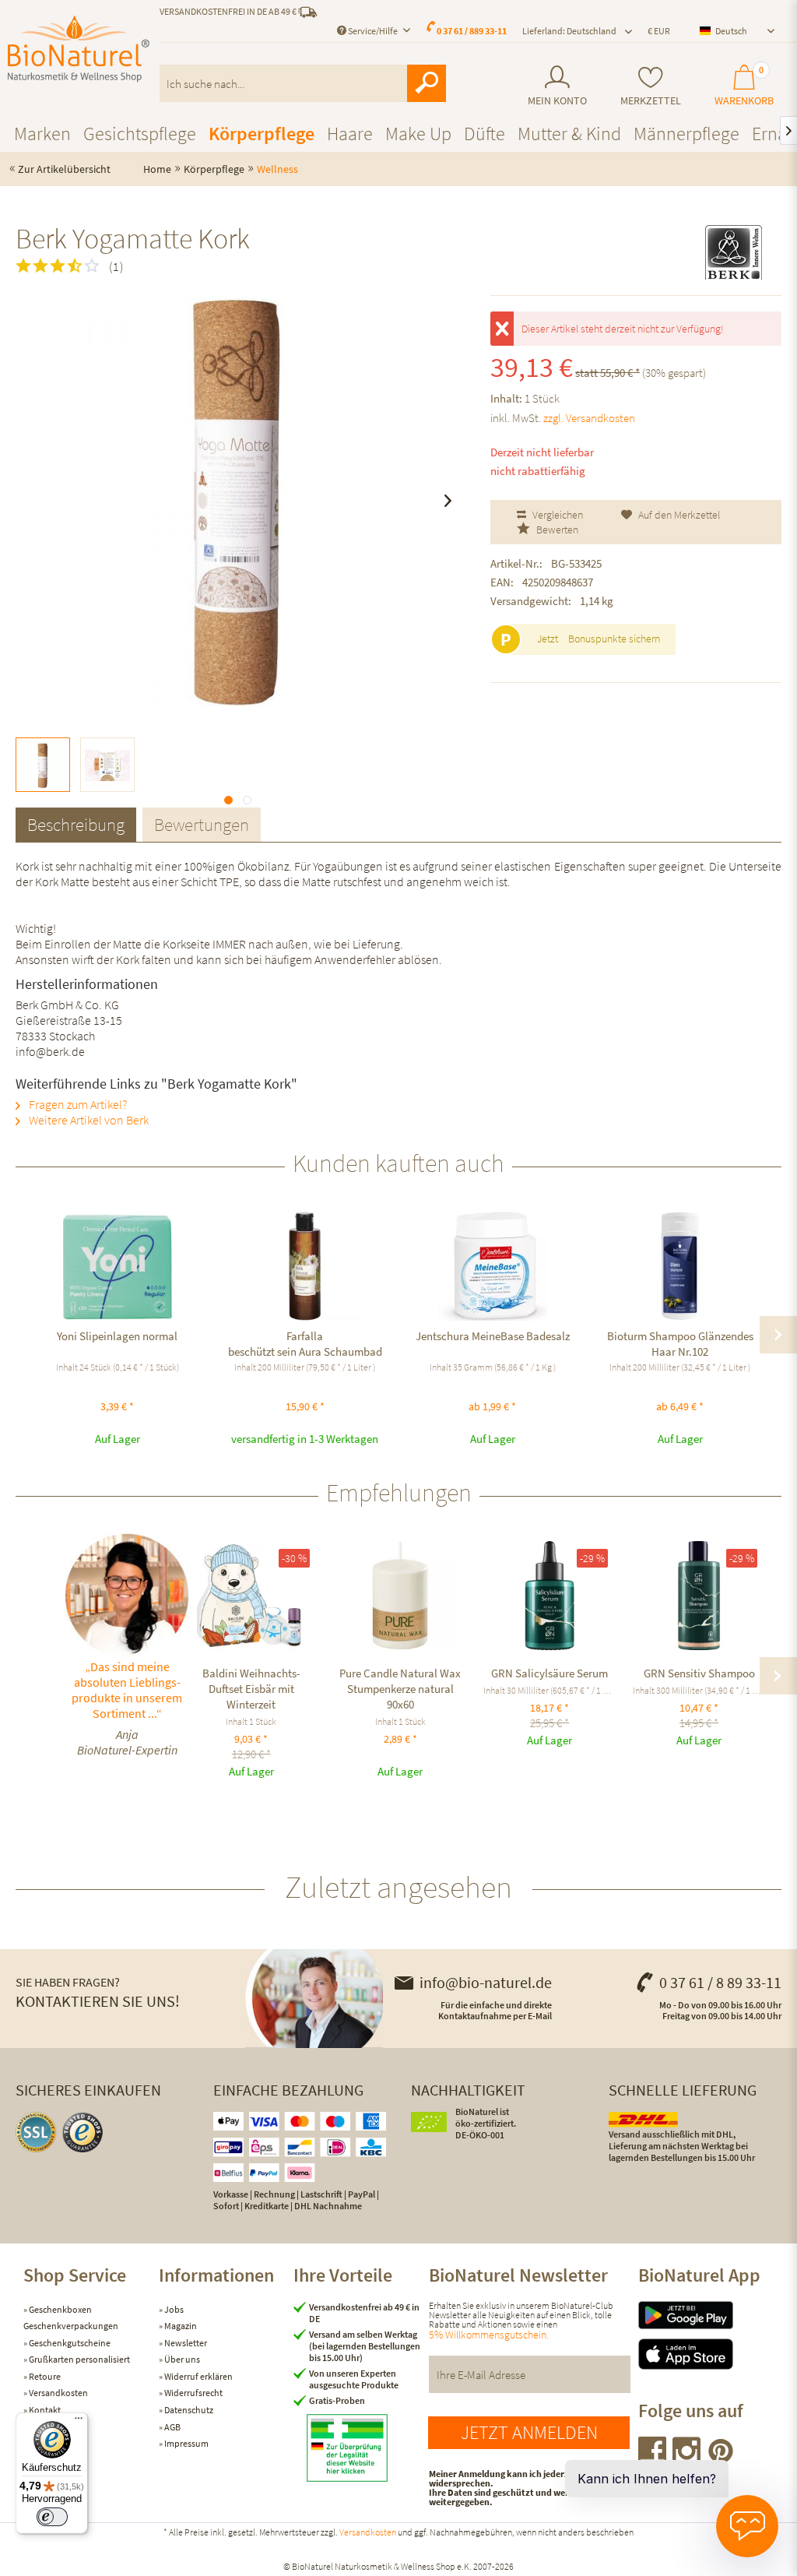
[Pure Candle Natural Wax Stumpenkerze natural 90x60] (401, 1596)
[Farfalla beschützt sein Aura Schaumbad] (305, 1266)
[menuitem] (558, 86)
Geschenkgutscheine (69, 2343)
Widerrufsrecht (193, 2393)
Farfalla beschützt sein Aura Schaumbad (305, 1344)
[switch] (52, 2517)
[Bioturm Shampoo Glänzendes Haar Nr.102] (680, 1266)
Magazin (180, 2326)
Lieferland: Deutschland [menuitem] (569, 31)
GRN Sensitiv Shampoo (699, 1673)
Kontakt (44, 2410)
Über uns (181, 2359)
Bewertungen (202, 824)
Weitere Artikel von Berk (88, 1120)
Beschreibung (76, 824)
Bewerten (556, 530)
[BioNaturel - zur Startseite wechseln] (79, 49)
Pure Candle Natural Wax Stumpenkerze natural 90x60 (400, 1689)
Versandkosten (58, 2393)
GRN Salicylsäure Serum (549, 1673)
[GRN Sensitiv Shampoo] (699, 1596)
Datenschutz (188, 2410)
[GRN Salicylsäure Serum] (549, 1596)
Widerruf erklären (198, 2376)
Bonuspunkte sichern (614, 639)
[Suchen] (427, 83)
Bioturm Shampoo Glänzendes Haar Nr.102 (680, 1344)
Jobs (173, 2309)
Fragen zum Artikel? (77, 1104)
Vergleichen (556, 515)
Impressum (186, 2443)
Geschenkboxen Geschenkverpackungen (71, 2318)
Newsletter (185, 2343)
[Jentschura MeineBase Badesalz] (492, 1266)
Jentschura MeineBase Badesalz (493, 1336)
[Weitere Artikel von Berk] (733, 252)
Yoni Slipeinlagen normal (117, 1336)
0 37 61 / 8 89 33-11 (720, 1982)
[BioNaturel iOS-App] (706, 2354)
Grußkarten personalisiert (79, 2359)
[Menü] (79, 2422)
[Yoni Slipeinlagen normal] (117, 1266)
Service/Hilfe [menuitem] (373, 31)
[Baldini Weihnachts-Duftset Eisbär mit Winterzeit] (251, 1596)
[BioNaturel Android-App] (706, 2315)
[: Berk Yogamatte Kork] (43, 765)
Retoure (44, 2376)
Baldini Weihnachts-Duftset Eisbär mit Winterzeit (251, 1689)
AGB (172, 2427)
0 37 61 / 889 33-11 (472, 31)
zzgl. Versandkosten (589, 418)
